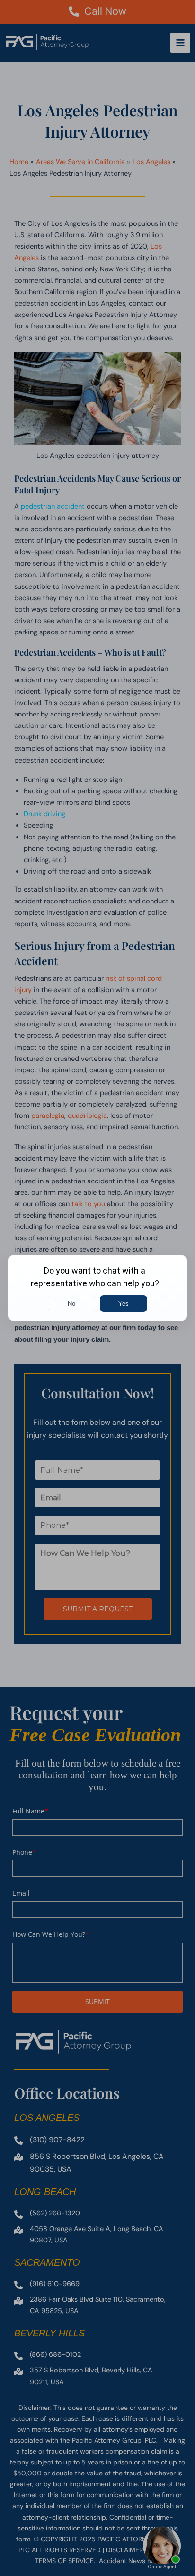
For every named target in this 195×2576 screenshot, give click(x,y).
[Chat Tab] (97, 1288)
